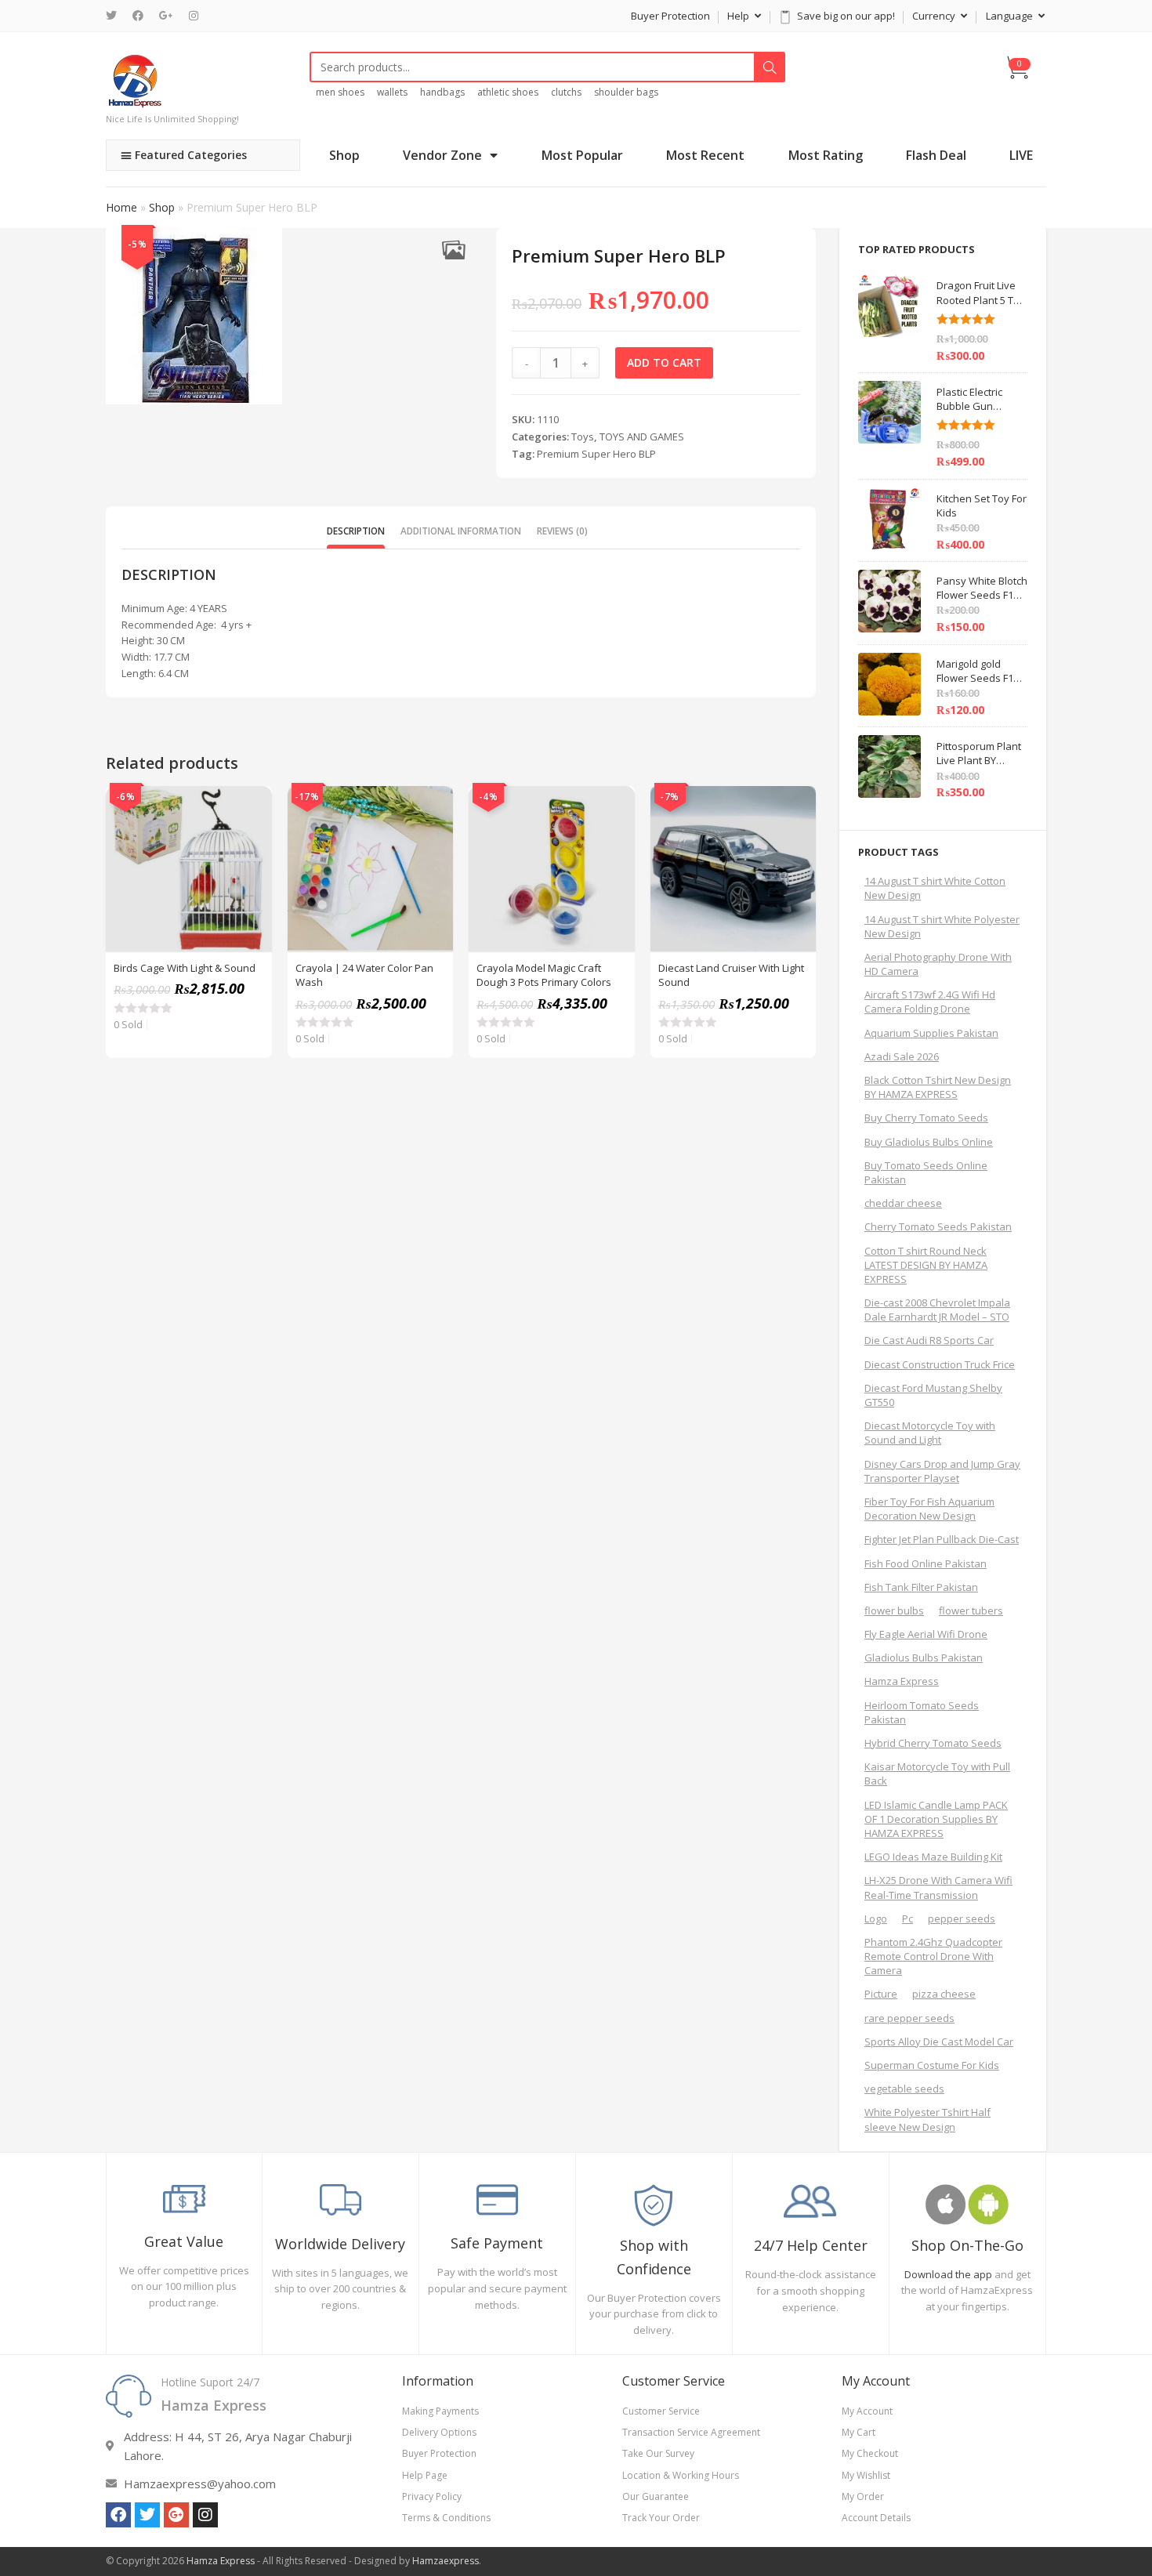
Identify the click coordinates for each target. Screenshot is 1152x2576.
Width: (138, 657)
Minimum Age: (156, 608)
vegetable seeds (904, 2089)
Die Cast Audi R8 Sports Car (929, 1340)
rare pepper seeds (909, 2018)
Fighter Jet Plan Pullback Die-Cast (942, 1539)
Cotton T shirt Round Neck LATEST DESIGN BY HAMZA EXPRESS (926, 1265)
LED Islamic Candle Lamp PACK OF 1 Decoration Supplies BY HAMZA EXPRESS (936, 1819)
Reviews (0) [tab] (562, 531)
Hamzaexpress (446, 2561)
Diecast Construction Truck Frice (940, 1364)
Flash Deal (936, 155)
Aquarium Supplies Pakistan (931, 1033)
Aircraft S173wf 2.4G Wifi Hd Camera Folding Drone (930, 1002)
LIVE (1021, 155)
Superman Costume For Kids (932, 2065)
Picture (881, 1994)
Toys (583, 437)
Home (121, 207)
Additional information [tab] (461, 531)
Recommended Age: (171, 625)
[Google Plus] (166, 16)
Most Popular (582, 155)
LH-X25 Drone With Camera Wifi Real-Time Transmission (938, 1887)
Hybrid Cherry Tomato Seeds (933, 1743)
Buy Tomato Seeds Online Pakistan (926, 1172)
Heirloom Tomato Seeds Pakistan (922, 1712)
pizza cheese (944, 1994)
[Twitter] (115, 16)
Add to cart (664, 362)
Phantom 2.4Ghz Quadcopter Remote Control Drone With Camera (933, 1956)
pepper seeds (962, 1918)
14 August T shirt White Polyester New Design (942, 926)
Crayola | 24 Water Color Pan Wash (364, 975)
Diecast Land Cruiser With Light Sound (731, 975)
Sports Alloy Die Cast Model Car (939, 2042)
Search (770, 67)
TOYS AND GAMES (642, 437)
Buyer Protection (670, 16)
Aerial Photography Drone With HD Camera (938, 964)
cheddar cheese (903, 1203)
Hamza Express (902, 1681)
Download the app (948, 2274)
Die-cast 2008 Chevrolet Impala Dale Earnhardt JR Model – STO (937, 1310)
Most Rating (826, 155)
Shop (344, 155)
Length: (140, 673)
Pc (907, 1918)
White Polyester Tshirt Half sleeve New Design (927, 2119)
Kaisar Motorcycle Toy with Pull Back (937, 1773)
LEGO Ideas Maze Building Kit (933, 1857)
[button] (453, 250)
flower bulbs (894, 1610)
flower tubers (971, 1610)
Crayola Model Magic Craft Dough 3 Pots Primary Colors (544, 975)
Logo (876, 1918)
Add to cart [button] (252, 846)
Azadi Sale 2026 (902, 1056)
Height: (139, 640)
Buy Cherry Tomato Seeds (926, 1118)
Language (1011, 16)
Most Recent (705, 155)
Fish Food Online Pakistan (926, 1563)
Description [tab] (356, 531)
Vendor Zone (442, 155)
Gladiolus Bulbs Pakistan (924, 1658)
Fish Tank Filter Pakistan (921, 1587)
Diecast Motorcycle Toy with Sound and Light (930, 1433)
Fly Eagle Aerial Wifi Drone (926, 1634)
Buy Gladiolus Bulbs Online (929, 1142)
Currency (935, 16)
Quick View (252, 806)
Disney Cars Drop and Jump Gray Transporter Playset (942, 1471)
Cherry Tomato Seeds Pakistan (938, 1226)
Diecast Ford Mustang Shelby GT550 (933, 1395)
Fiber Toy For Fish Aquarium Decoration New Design (929, 1509)
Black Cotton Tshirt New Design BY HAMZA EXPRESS (938, 1087)
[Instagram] (194, 16)
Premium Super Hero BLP (596, 454)
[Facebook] (138, 16)
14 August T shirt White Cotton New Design (935, 888)
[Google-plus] (176, 2515)
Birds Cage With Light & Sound (185, 968)
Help (739, 16)
